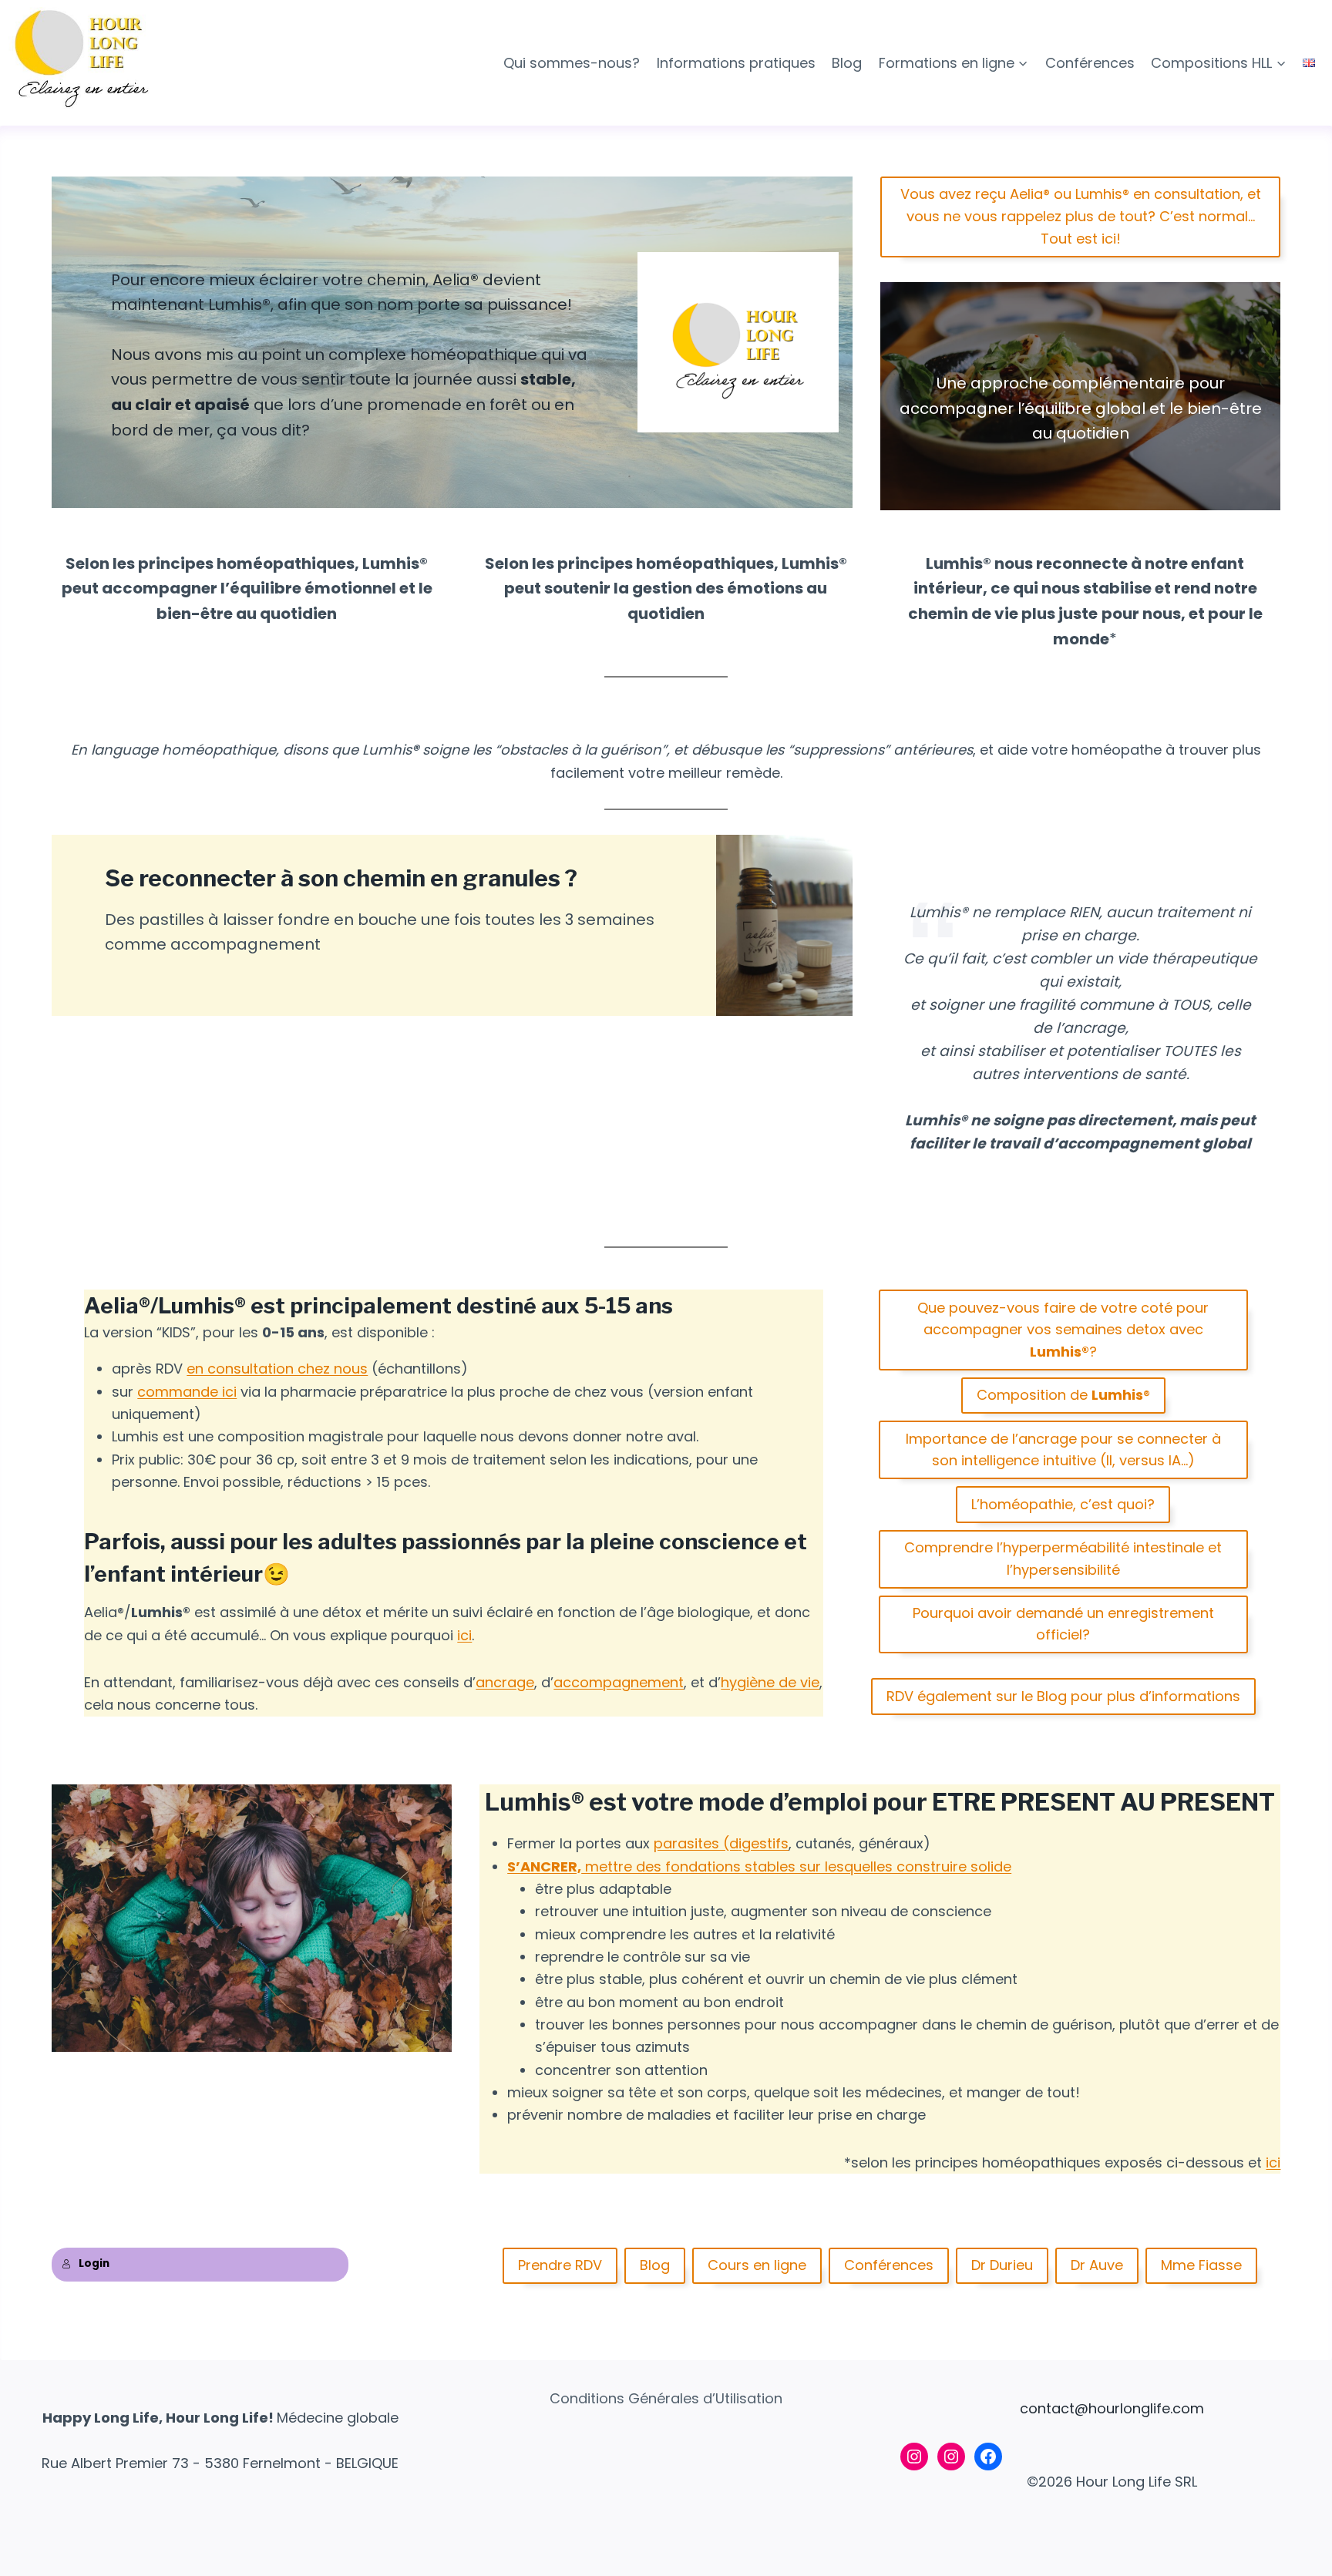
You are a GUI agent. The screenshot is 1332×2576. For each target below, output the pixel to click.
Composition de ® (1063, 1395)
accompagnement (619, 1682)
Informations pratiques (736, 63)
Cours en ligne (757, 2265)
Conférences (1090, 63)
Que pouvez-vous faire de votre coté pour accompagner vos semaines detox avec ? (1063, 1330)
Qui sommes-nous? (572, 63)
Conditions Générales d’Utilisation (666, 2398)
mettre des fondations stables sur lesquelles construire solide (796, 1866)
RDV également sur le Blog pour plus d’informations (1063, 1696)
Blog (847, 63)
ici (464, 1635)
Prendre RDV (560, 2265)
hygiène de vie (770, 1682)
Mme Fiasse (1201, 2265)
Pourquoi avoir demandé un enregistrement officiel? (1063, 1624)
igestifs (764, 1843)
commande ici (187, 1392)
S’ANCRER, (544, 1866)
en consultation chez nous (277, 1369)
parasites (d (696, 1843)
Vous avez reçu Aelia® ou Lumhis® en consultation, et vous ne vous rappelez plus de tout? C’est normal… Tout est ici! (1081, 216)
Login (94, 2263)
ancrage (505, 1682)
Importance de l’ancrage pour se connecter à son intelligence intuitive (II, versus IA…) (1063, 1450)
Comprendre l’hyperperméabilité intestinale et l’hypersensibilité (1063, 1559)
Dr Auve (1097, 2265)
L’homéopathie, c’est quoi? (1063, 1504)
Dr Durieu (1002, 2265)
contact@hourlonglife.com (1112, 2408)
